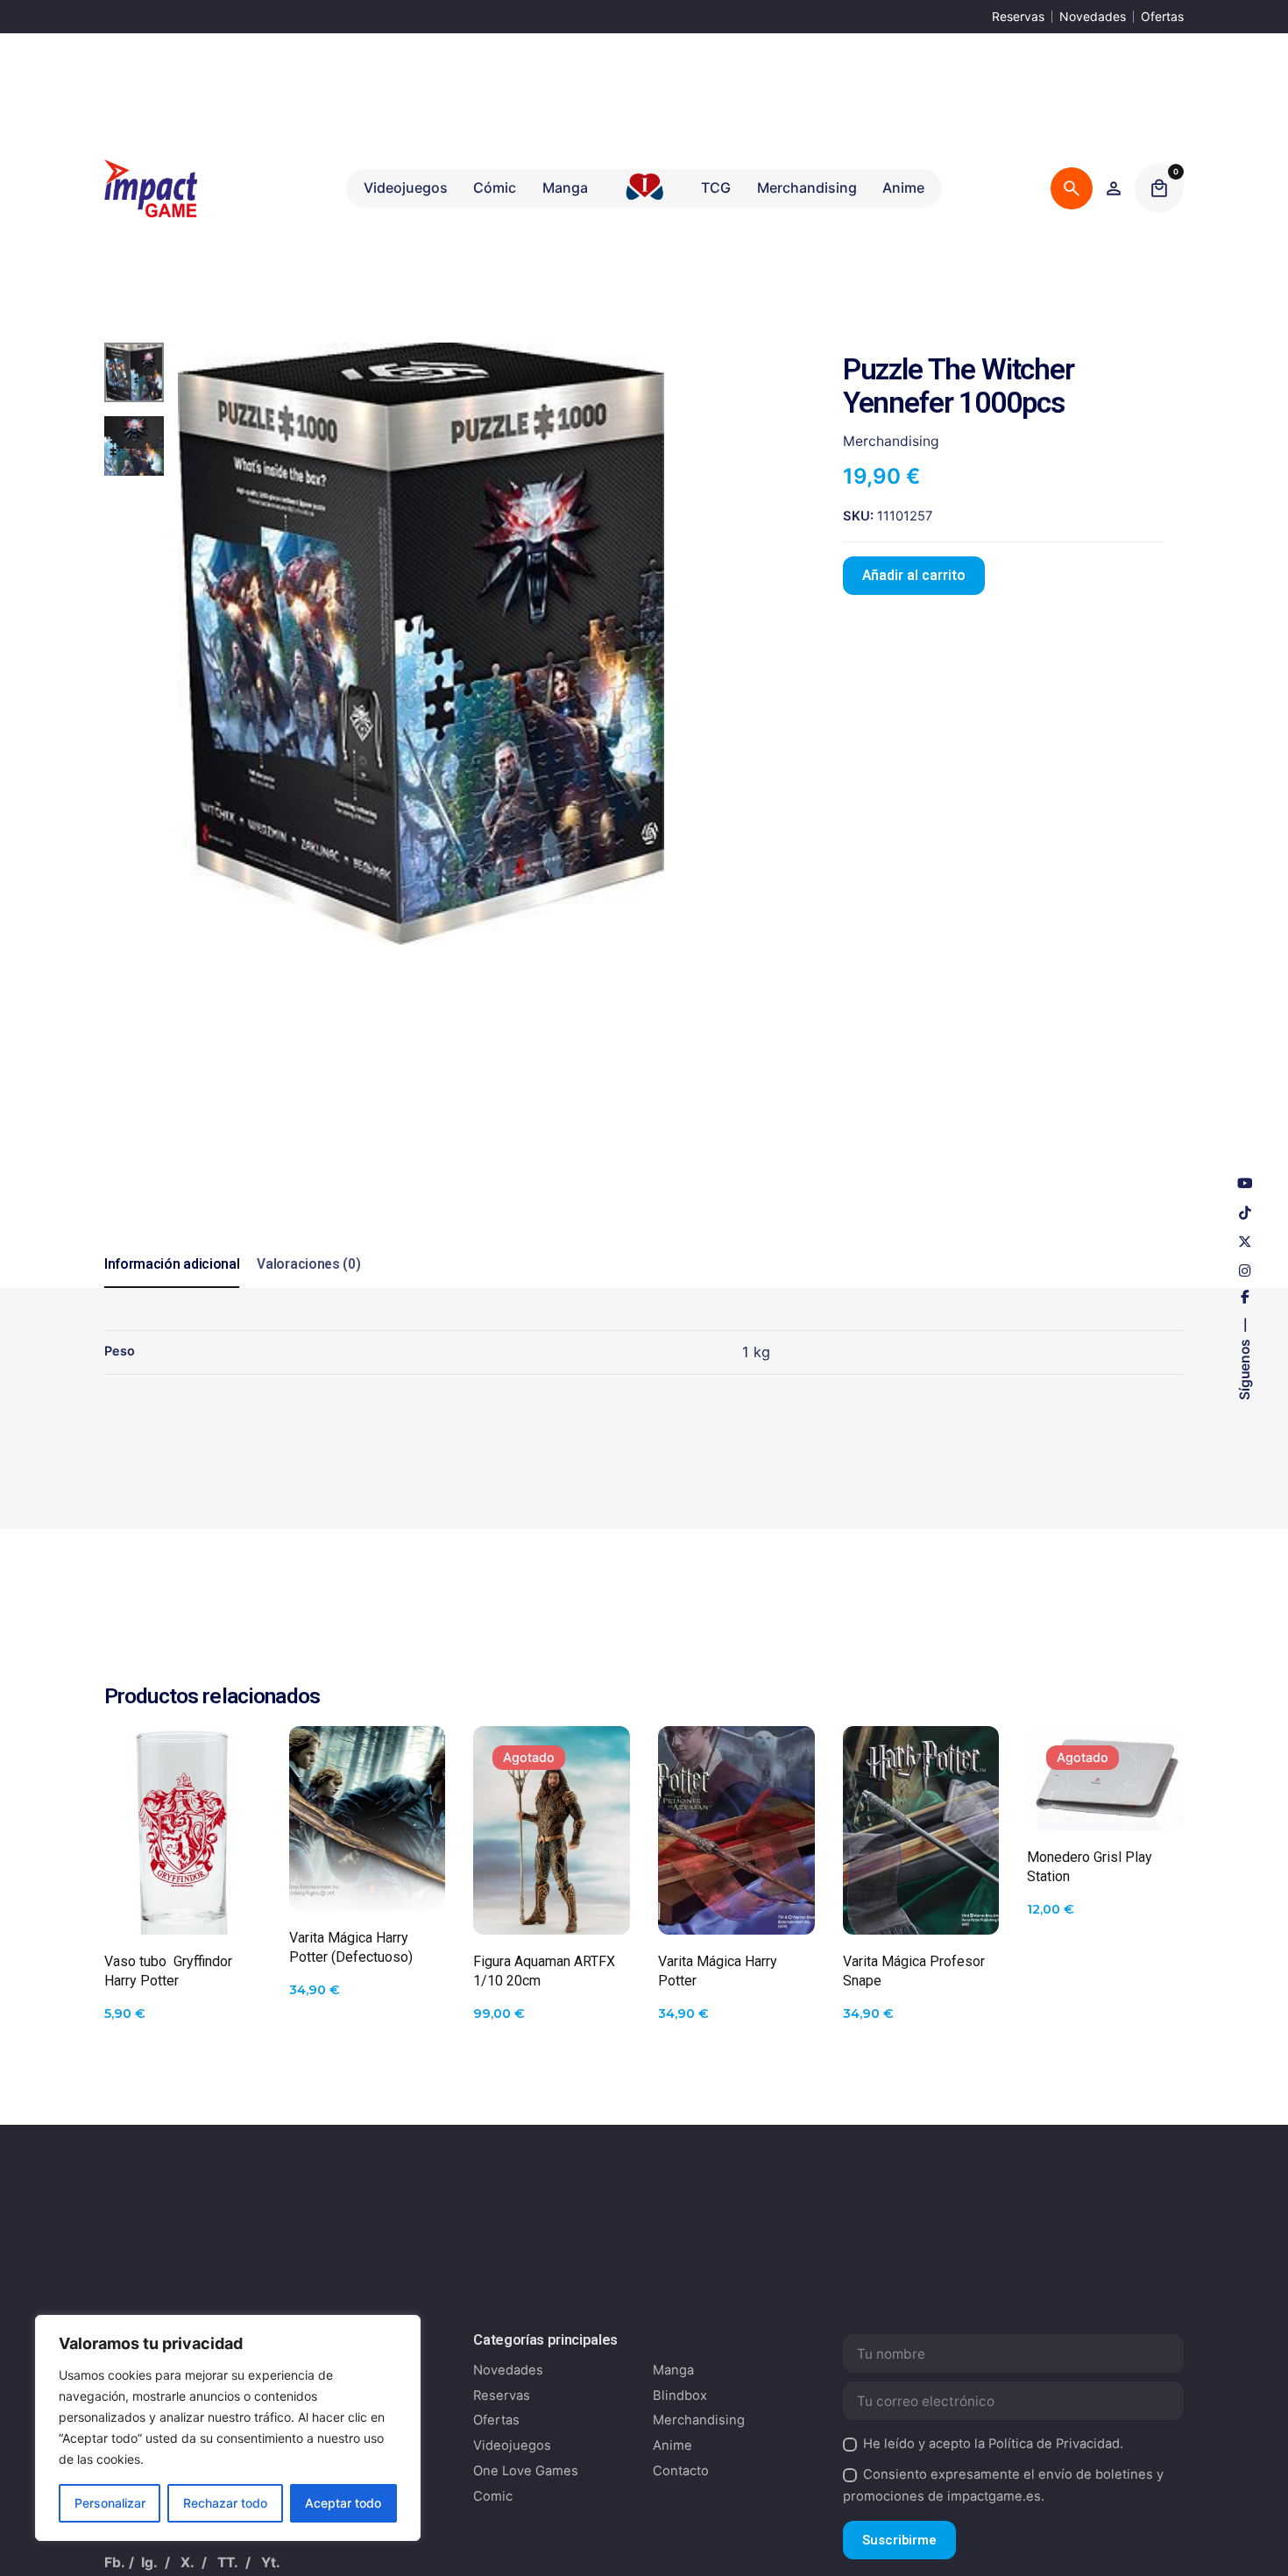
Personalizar (110, 2503)
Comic (493, 2496)
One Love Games (526, 2471)
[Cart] (1159, 188)
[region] (228, 2428)
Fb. (115, 2562)
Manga (673, 2370)
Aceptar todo (343, 2503)
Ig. (149, 2562)
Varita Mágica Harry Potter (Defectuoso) (351, 1947)
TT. (228, 2562)
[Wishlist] (1114, 188)
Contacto (681, 2471)
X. (188, 2562)
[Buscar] (1072, 188)
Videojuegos (512, 2445)
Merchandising (891, 441)
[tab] (172, 1287)
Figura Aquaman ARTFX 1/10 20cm (544, 1971)
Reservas (1018, 16)
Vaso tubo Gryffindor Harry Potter (168, 1971)
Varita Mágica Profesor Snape (914, 1971)
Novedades (1093, 16)
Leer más (552, 1904)
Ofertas (1162, 16)
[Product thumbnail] (183, 1830)
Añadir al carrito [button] (182, 1903)
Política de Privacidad (1054, 2444)
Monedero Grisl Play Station (1090, 1867)
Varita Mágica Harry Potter (718, 1971)
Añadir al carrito (914, 576)
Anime (672, 2445)
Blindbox (680, 2396)
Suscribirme (899, 2540)
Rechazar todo (225, 2503)
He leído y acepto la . (993, 2444)
